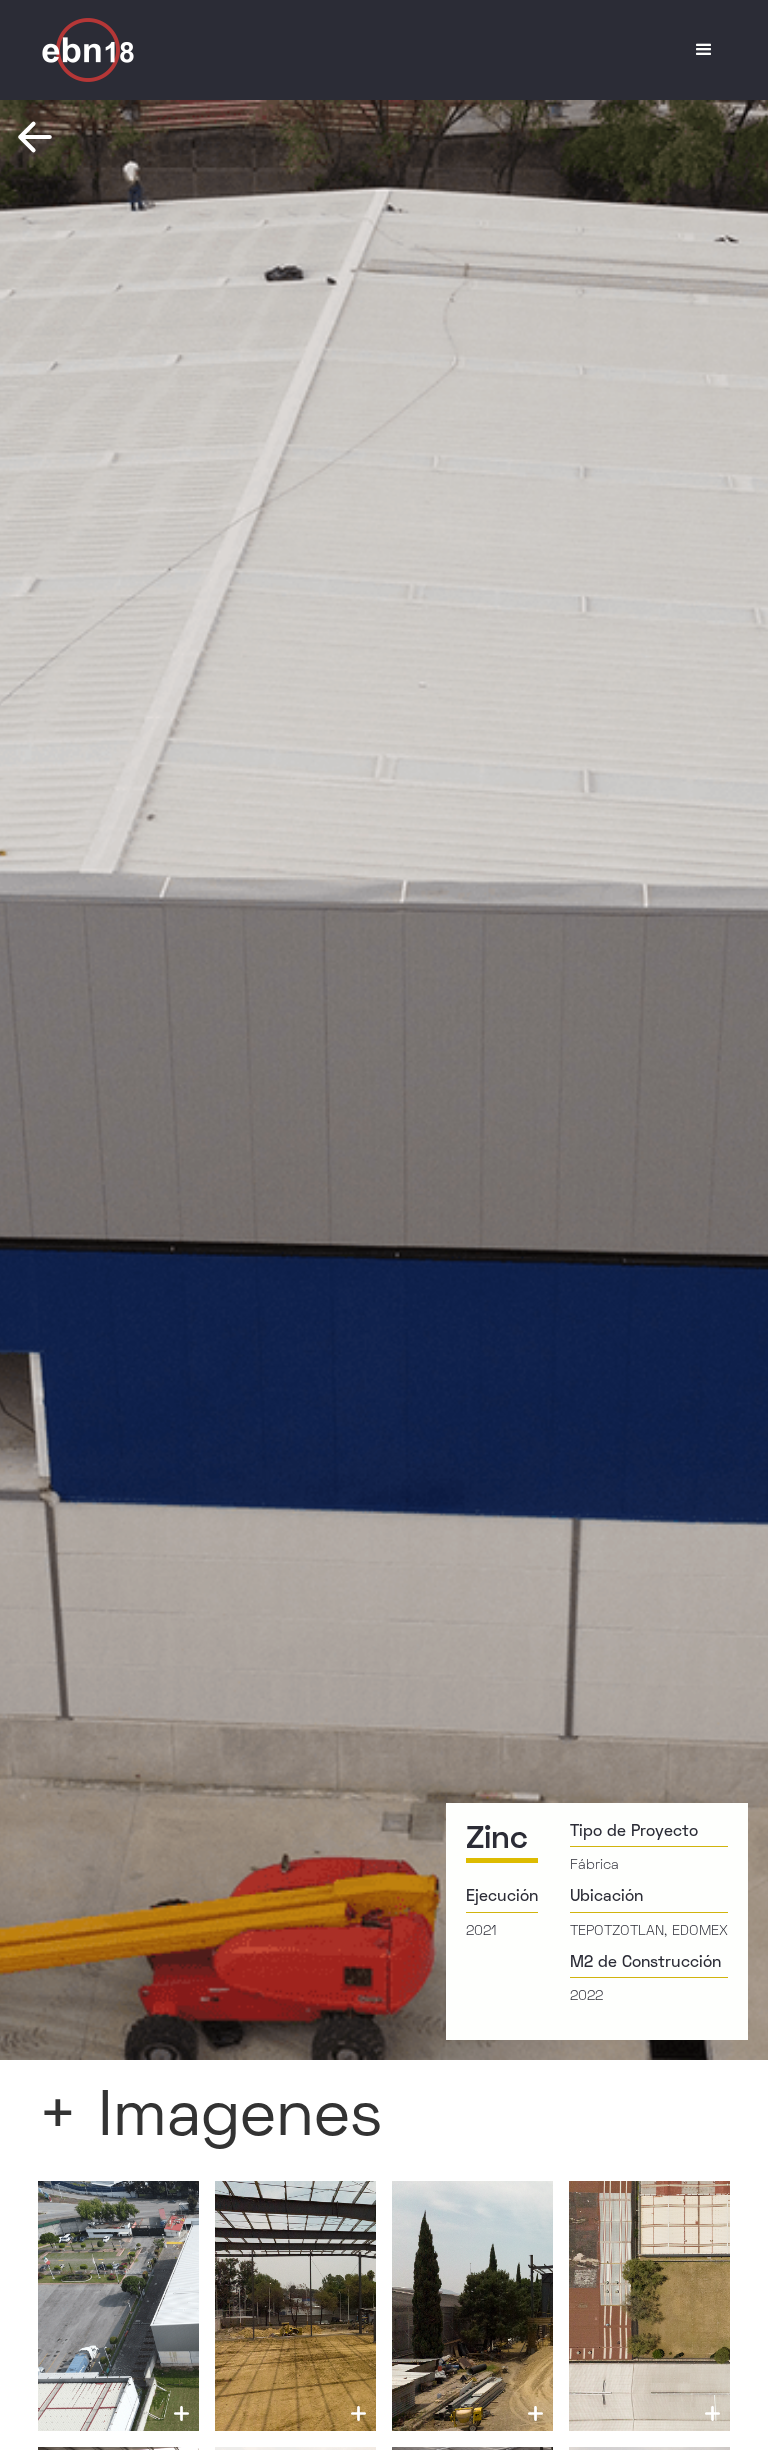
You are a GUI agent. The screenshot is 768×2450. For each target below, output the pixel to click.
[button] (704, 50)
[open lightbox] (118, 2306)
